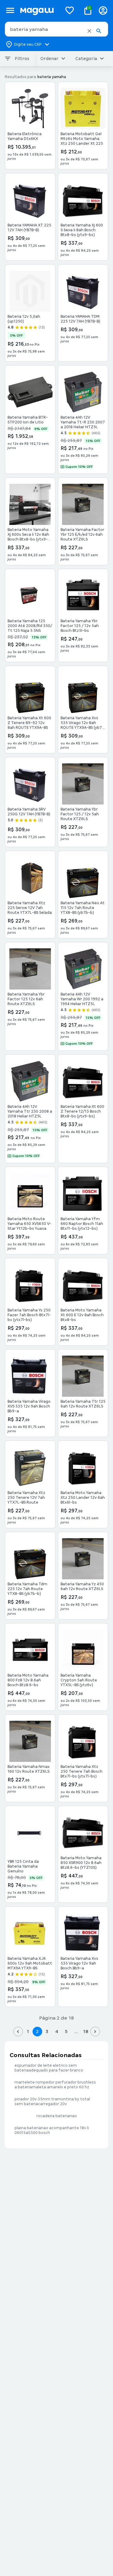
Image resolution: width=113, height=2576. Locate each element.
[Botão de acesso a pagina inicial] (39, 10)
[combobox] (56, 29)
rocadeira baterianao (57, 2116)
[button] (89, 31)
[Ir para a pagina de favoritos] (70, 10)
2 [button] (37, 2031)
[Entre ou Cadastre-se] (103, 10)
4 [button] (57, 2031)
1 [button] (28, 2031)
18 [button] (86, 2031)
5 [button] (66, 2031)
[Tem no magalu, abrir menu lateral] (10, 10)
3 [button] (47, 2031)
